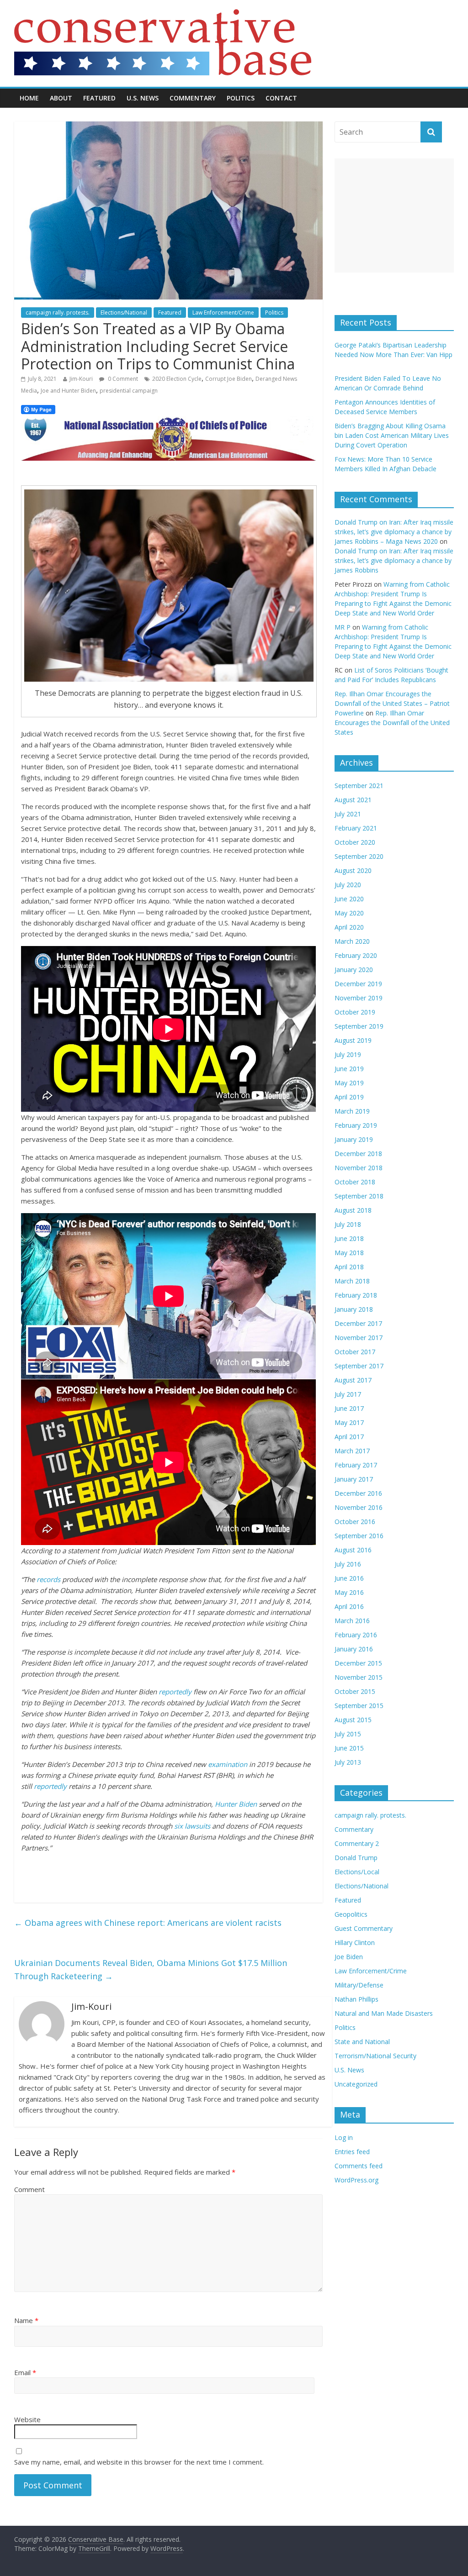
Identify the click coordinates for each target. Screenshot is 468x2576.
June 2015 (349, 1748)
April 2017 (349, 1437)
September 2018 (359, 1196)
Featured (99, 98)
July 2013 (348, 1762)
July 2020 (348, 885)
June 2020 (349, 899)
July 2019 (348, 1054)
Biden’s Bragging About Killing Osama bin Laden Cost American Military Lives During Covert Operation (392, 435)
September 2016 (359, 1536)
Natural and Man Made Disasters (384, 2013)
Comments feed (359, 2166)
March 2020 (352, 941)
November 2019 (359, 998)
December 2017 (358, 1323)
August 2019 (353, 1040)
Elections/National (124, 313)
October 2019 (355, 1012)
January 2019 (354, 1139)
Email (25, 2372)
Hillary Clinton (355, 1943)
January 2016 (354, 1649)
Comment (29, 2189)
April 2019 (349, 1097)
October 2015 (355, 1691)
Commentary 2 (357, 1843)
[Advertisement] (394, 216)
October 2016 (355, 1522)
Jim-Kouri (81, 379)
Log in (344, 2137)
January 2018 (354, 1309)
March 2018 (352, 1281)
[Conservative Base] (163, 15)
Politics (241, 98)
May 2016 (349, 1592)
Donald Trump (356, 1858)
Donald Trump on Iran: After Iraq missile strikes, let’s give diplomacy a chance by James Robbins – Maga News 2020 (394, 532)
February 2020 (356, 955)
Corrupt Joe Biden (229, 379)
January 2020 (354, 970)
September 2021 (359, 786)
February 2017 (356, 1465)
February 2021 (356, 828)
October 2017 (355, 1352)
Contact (281, 98)
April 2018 (349, 1267)
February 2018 (356, 1295)
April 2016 (349, 1606)
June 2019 (349, 1069)
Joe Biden (349, 1957)
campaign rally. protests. (58, 313)
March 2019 (352, 1111)
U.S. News (143, 98)
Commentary (193, 98)
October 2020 (355, 842)
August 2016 (353, 1550)
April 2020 (349, 927)
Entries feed (352, 2152)
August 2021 (353, 800)
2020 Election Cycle (177, 379)
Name (26, 2320)
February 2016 (356, 1635)
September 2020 (359, 856)
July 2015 (348, 1734)
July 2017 (348, 1394)
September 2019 (359, 1026)
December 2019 (358, 984)
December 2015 (358, 1663)
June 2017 (349, 1408)
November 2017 (359, 1338)
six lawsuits (192, 1826)
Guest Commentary (364, 1928)
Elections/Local (357, 1872)
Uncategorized (356, 2084)
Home (29, 98)
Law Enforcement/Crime (223, 313)
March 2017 (352, 1451)
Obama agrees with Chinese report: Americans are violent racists (148, 1923)
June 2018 (349, 1238)
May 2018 (349, 1253)
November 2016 (359, 1507)
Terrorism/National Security (375, 2056)
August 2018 (353, 1210)
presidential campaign (129, 391)
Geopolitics (351, 1914)
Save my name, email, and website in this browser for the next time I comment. (139, 2462)
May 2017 (349, 1422)
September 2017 (359, 1366)
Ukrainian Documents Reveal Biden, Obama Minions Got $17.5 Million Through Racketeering (151, 1969)
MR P (343, 627)
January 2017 (354, 1479)
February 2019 (356, 1125)
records (48, 1579)
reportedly (175, 1692)
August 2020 (353, 870)
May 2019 (349, 1083)
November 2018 (359, 1168)
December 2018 (358, 1154)
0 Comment (122, 379)
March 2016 (352, 1621)
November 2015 (359, 1677)
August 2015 (353, 1720)
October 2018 (355, 1182)
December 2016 (358, 1493)
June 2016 (349, 1578)
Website (27, 2419)
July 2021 (348, 814)
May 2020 (349, 913)
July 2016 (348, 1564)
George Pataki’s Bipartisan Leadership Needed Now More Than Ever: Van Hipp (394, 355)
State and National (362, 2042)
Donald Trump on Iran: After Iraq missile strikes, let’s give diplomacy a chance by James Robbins (394, 560)
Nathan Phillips (356, 1999)
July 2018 (348, 1224)
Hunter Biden (236, 1804)
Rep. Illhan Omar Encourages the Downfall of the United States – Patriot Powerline (392, 703)
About (61, 98)
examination (228, 1764)
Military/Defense (359, 1985)
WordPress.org (356, 2180)
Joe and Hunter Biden (68, 391)
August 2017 (353, 1380)
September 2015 (359, 1706)
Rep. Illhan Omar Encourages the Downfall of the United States (392, 723)
